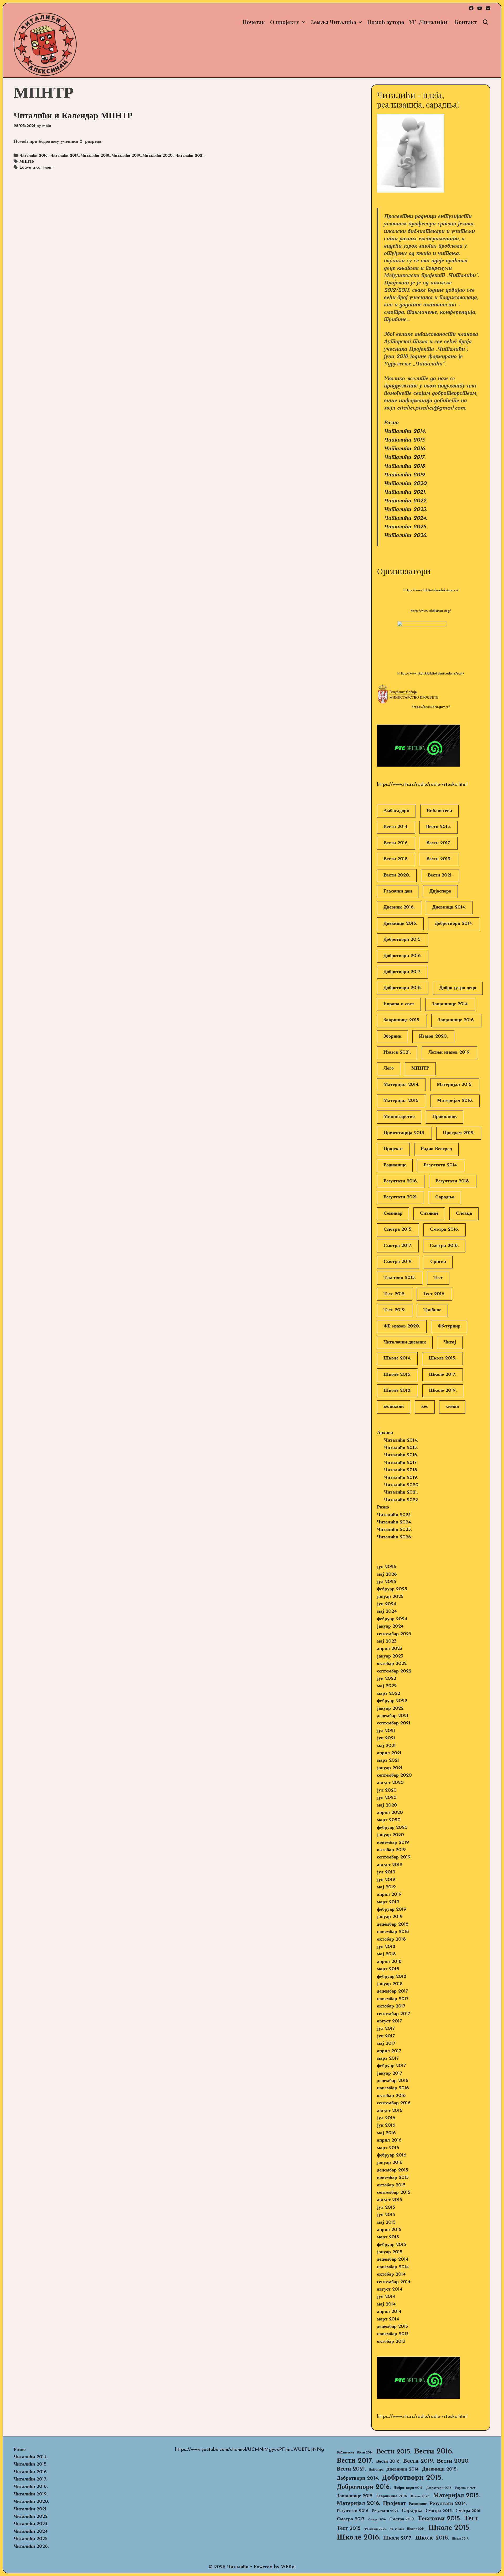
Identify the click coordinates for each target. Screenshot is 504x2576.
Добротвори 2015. (403, 940)
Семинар (393, 1214)
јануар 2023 (390, 1656)
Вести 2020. (397, 875)
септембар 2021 (394, 1723)
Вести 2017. (439, 843)
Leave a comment (36, 168)
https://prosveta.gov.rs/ (431, 707)
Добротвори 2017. (402, 972)
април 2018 (389, 1962)
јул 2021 (386, 1731)
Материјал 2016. (401, 1101)
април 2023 (390, 1649)
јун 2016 (386, 2126)
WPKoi (288, 2567)
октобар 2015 (391, 2185)
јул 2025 (387, 1582)
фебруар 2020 (392, 1828)
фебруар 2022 (392, 1701)
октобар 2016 (391, 2096)
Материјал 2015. (455, 1085)
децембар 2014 (393, 2260)
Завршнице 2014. (450, 1004)
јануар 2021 (390, 1768)
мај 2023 (387, 1642)
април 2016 (389, 2141)
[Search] (486, 22)
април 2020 (390, 1813)
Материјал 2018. (455, 1101)
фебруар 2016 (392, 2155)
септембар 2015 (394, 2193)
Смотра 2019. (398, 1262)
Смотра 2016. (445, 1230)
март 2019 (388, 1902)
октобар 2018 (391, 1940)
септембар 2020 (394, 1776)
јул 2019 (386, 1872)
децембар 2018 (393, 1925)
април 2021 (389, 1753)
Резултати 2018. (453, 1181)
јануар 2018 (390, 1984)
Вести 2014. (396, 827)
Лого (389, 1069)
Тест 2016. (434, 1294)
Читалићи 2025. (405, 527)
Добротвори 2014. (454, 924)
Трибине (432, 1310)
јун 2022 (387, 1679)
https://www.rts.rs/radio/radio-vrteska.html (422, 785)
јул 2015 (386, 2208)
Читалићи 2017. (65, 156)
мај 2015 (386, 2223)
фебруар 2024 (392, 1619)
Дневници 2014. (449, 907)
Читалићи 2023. (405, 510)
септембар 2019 (394, 1857)
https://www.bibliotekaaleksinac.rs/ (431, 590)
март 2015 (388, 2237)
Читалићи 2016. (34, 156)
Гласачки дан (398, 891)
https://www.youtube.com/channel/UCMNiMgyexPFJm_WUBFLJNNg (250, 2450)
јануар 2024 (390, 1627)
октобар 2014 (391, 2275)
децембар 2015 (393, 2170)
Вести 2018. (396, 859)
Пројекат (393, 1149)
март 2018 (388, 1969)
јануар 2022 (390, 1709)
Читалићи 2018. (96, 156)
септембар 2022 (394, 1671)
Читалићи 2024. (406, 518)
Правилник (445, 1117)
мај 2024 (387, 1612)
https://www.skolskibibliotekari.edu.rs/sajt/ (431, 674)
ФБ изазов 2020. (402, 1326)
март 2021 (388, 1761)
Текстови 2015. (400, 1278)
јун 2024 (387, 1604)
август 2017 (389, 2021)
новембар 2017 (393, 1999)
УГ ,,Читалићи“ (429, 22)
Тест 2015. (395, 1294)
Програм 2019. (459, 1133)
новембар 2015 (393, 2178)
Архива (385, 1433)
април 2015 (389, 2230)
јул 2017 (386, 2029)
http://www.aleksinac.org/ (431, 611)
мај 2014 (386, 2304)
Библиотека (439, 811)
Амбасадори (396, 811)
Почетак (254, 22)
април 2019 (389, 1895)
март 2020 (389, 1820)
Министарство (399, 1117)
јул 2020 (387, 1791)
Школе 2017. (443, 1375)
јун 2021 (386, 1738)
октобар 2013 (391, 2342)
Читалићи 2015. (405, 440)
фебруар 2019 (392, 1910)
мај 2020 (387, 1805)
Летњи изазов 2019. (450, 1053)
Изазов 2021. (397, 1053)
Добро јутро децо (458, 988)
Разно (391, 423)
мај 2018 (386, 1954)
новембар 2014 (393, 2267)
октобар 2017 (391, 2006)
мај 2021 (386, 1746)
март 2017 (388, 2059)
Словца (464, 1214)
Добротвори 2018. (403, 988)
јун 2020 (387, 1798)
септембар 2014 (394, 2282)
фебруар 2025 (392, 1589)
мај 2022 (387, 1686)
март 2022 (388, 1694)
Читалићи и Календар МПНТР (73, 116)
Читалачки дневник (405, 1342)
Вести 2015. (439, 827)
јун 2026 (387, 1567)
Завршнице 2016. (456, 1020)
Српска (438, 1262)
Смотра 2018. (444, 1246)
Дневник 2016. (399, 907)
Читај (450, 1342)
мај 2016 (386, 2133)
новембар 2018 (393, 1932)
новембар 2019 (393, 1843)
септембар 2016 (394, 2103)
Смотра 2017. (398, 1246)
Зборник (392, 1037)
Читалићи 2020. (158, 156)
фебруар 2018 (392, 1977)
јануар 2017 (390, 2074)
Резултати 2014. (441, 1165)
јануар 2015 (390, 2252)
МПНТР (27, 162)
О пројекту (285, 22)
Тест (438, 1278)
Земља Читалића (333, 22)
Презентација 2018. (404, 1133)
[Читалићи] (45, 44)
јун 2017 (386, 2036)
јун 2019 (386, 1880)
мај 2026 (387, 1575)
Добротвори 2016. (403, 956)
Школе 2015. (442, 1358)
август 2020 (390, 1783)
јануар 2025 (390, 1597)
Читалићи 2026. (406, 536)
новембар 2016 (393, 2088)
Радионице (395, 1165)
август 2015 (390, 2200)
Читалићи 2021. (190, 156)
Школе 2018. (397, 1391)
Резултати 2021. (401, 1197)
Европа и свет (399, 1004)
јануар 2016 (390, 2163)
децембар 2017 (392, 1991)
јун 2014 (386, 2297)
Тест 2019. (395, 1310)
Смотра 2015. (398, 1230)
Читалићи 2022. (406, 501)
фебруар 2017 (391, 2066)
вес (425, 1407)
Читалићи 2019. (127, 156)
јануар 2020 (390, 1835)
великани (394, 1407)
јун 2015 (386, 2215)
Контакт (466, 22)
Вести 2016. (396, 843)
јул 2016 (386, 2118)
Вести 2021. (440, 875)
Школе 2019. (443, 1391)
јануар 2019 (390, 1917)
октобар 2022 (392, 1664)
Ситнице (429, 1214)
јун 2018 (386, 1947)
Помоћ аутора (386, 22)
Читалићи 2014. (405, 431)
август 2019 (390, 1865)
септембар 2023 (394, 1634)
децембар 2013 (392, 2327)
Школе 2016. (397, 1375)
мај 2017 (386, 2044)
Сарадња (445, 1197)
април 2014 (389, 2312)
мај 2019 (386, 1887)
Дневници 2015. (400, 924)
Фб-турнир (449, 1326)
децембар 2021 (393, 1716)
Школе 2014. (397, 1358)
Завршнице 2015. (402, 1020)
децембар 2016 (393, 2081)
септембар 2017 (393, 2014)
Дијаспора (440, 891)
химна (452, 1407)
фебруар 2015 (392, 2245)
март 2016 (388, 2148)
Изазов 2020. (433, 1037)
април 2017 (389, 2051)
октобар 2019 (391, 1850)
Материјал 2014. (401, 1085)
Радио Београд (436, 1149)
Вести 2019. (439, 859)
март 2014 (388, 2319)
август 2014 (390, 2290)
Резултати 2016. (401, 1181)
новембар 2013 (393, 2334)
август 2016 (390, 2111)
